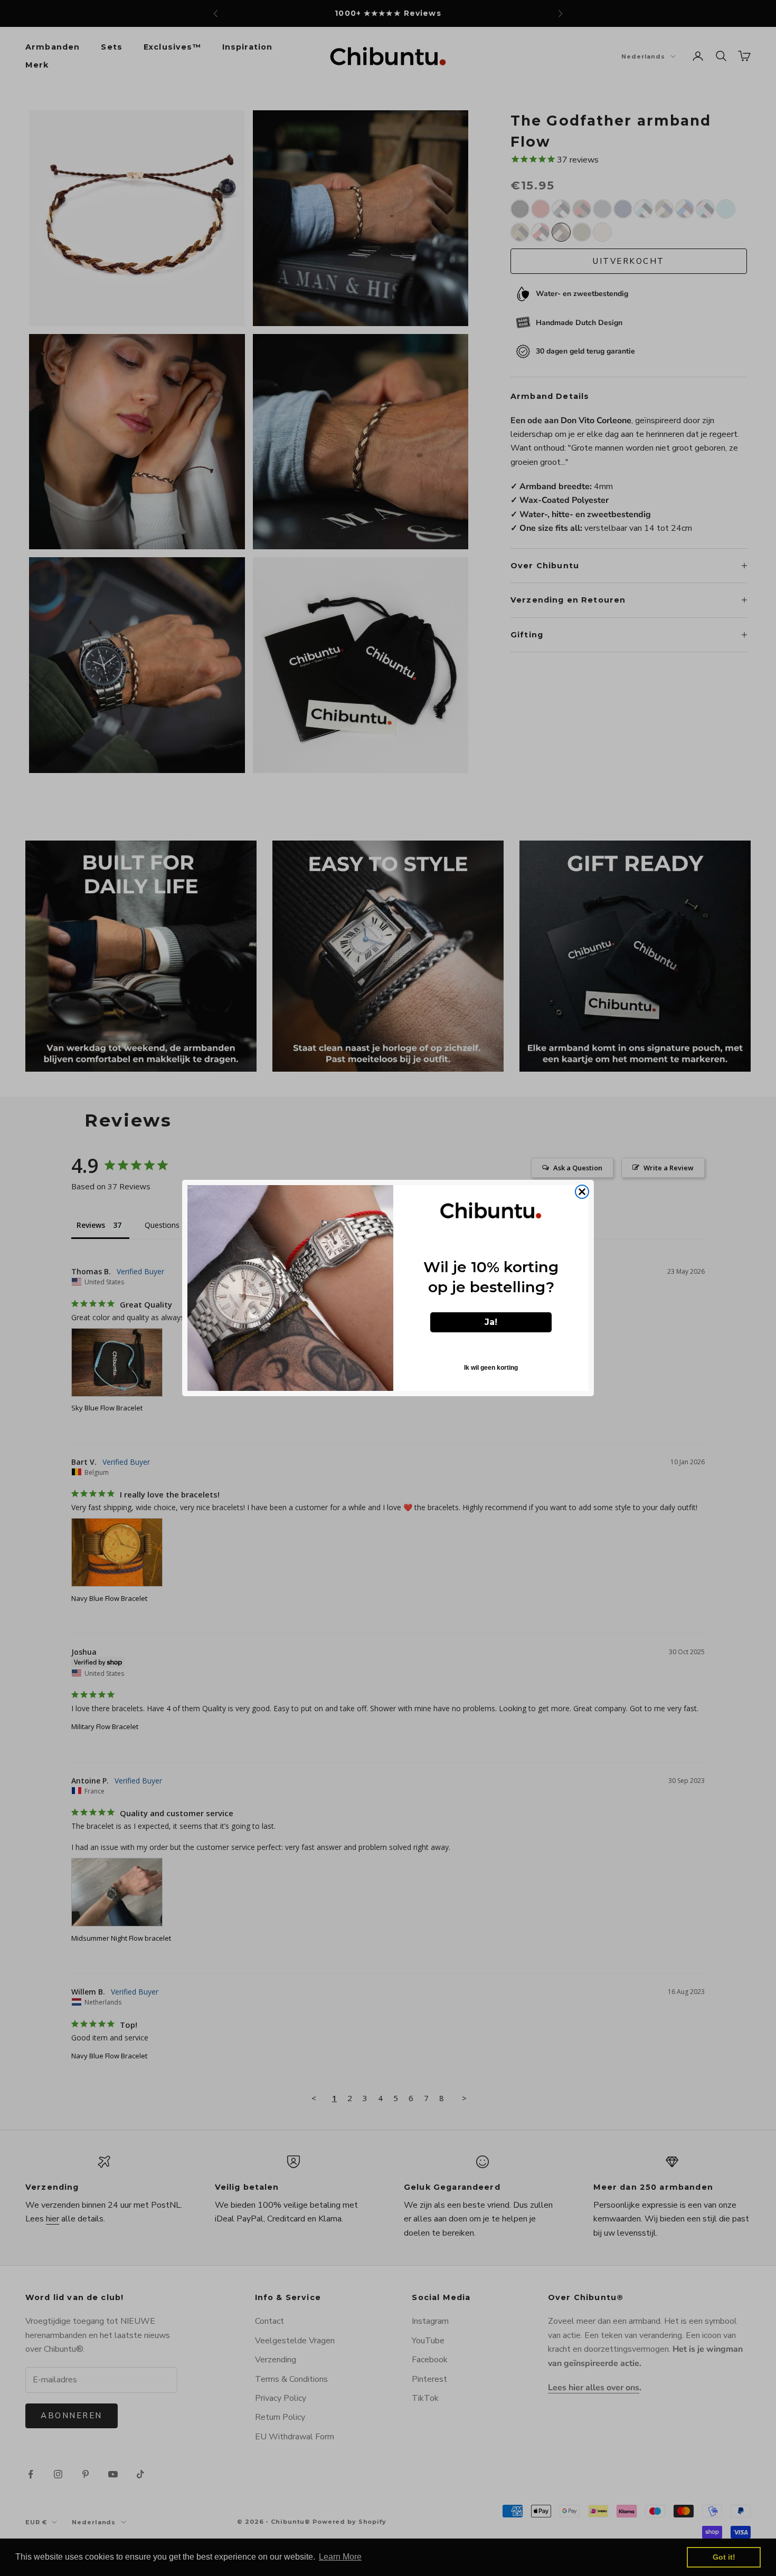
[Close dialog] (582, 1192)
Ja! (491, 1322)
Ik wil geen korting (491, 1368)
